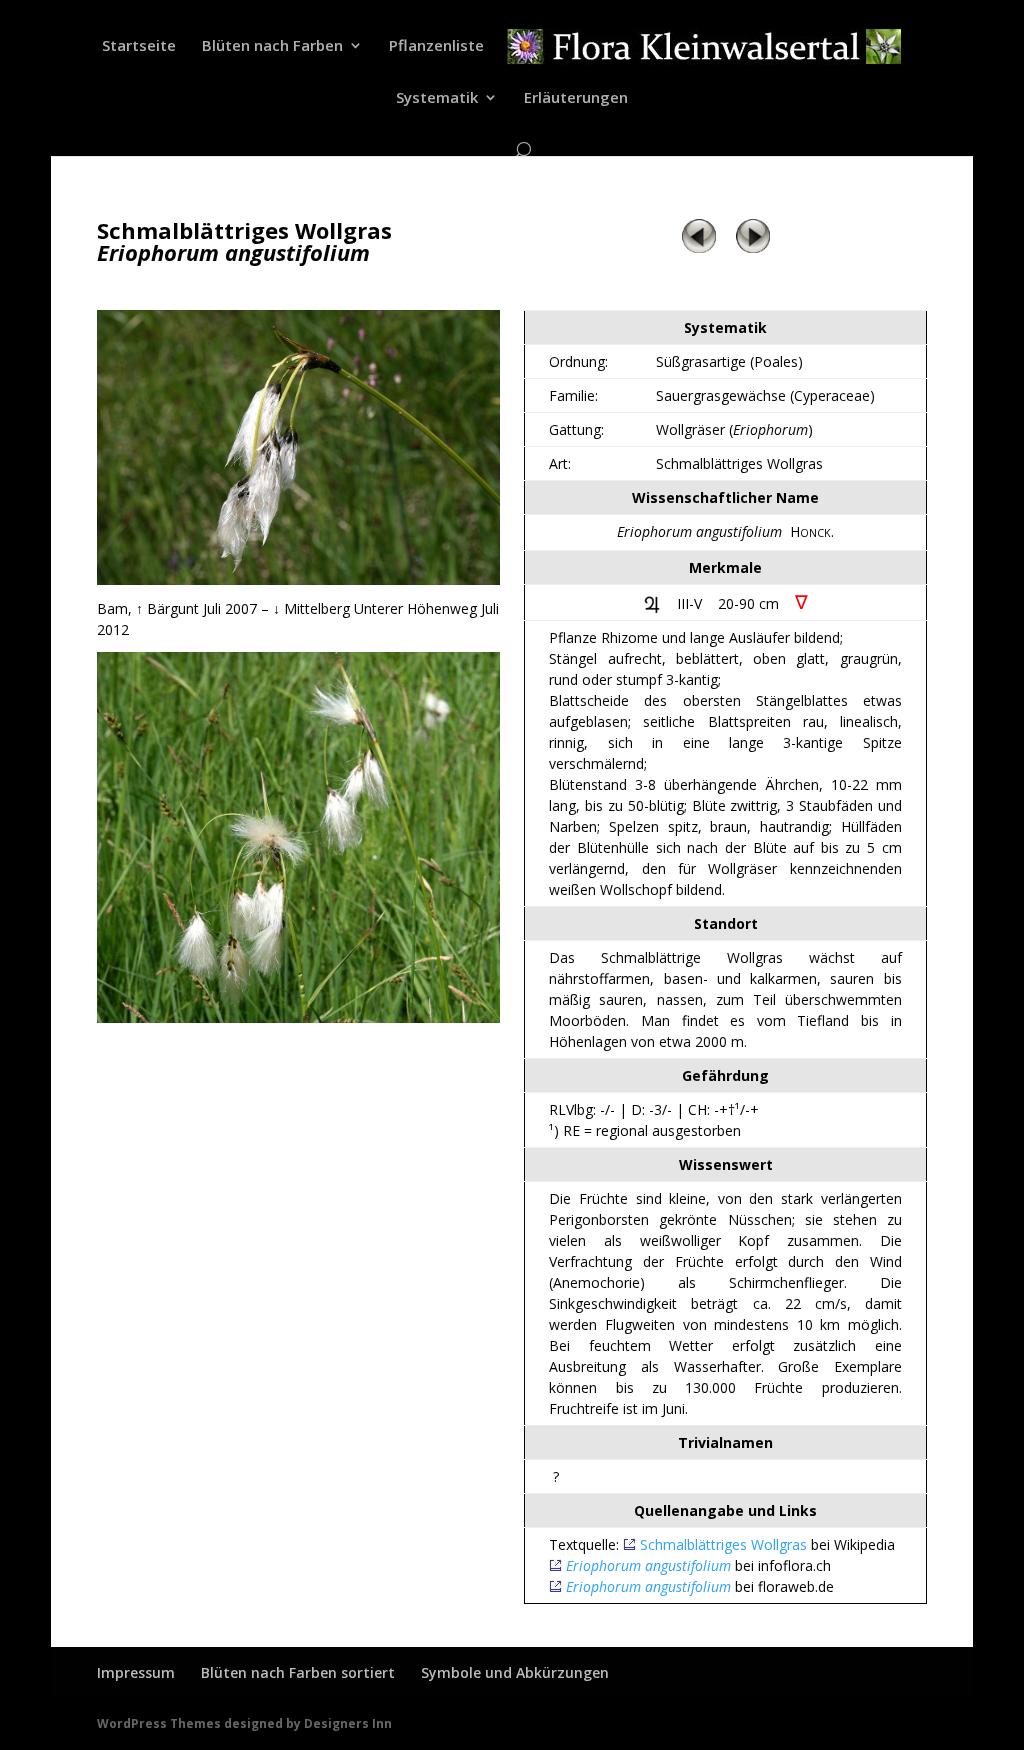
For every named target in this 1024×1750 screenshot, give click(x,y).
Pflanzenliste (436, 46)
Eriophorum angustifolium (648, 1565)
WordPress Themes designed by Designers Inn (244, 1723)
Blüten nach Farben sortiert (298, 1672)
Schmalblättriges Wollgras (723, 1544)
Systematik (437, 98)
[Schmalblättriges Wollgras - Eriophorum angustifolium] (298, 579)
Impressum (136, 1672)
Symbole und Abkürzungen (515, 1672)
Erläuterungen (576, 98)
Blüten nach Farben (272, 46)
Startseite (139, 46)
